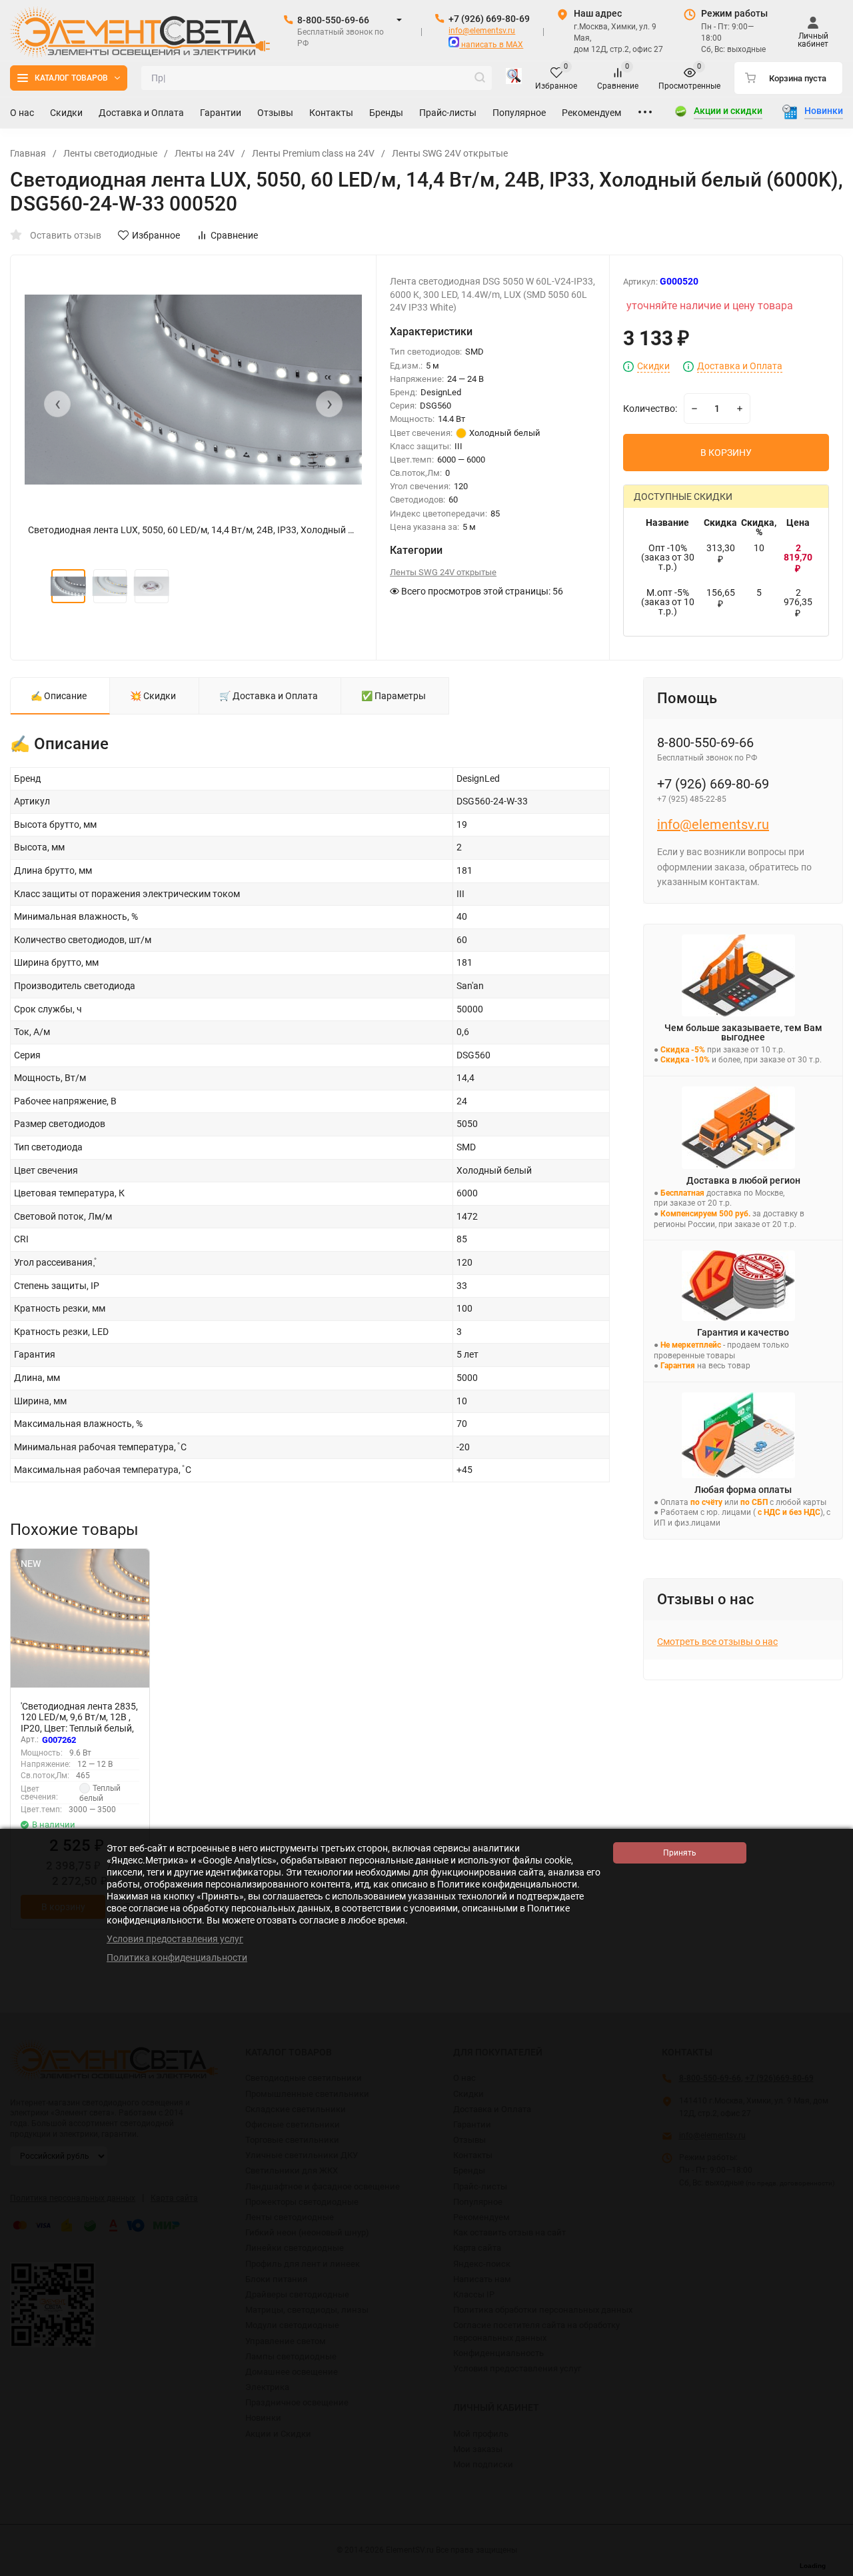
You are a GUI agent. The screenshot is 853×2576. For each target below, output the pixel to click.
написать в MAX (491, 45)
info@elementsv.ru (482, 31)
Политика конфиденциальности (177, 1957)
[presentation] (57, 404)
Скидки (653, 366)
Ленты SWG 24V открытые (450, 153)
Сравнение (234, 235)
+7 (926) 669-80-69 (489, 19)
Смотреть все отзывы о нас (717, 1642)
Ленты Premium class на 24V (313, 153)
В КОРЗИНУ (726, 453)
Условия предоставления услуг (175, 1939)
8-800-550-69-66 (333, 20)
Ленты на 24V (205, 153)
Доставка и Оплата (740, 366)
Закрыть (832, 2569)
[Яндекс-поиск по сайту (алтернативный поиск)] (514, 78)
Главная (28, 153)
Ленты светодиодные (110, 153)
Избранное (156, 235)
